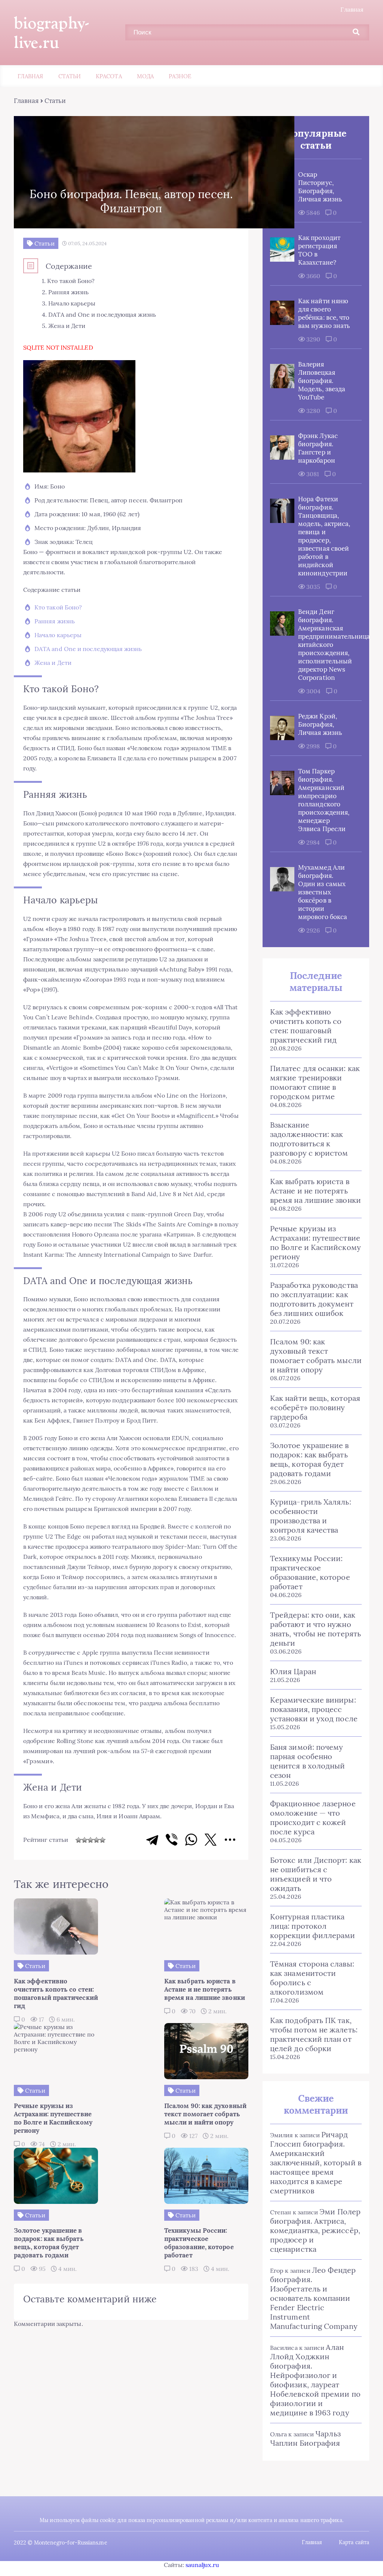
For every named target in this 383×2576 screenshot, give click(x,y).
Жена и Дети (53, 663)
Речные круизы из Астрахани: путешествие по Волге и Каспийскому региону (315, 1243)
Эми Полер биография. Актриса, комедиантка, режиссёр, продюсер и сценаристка (315, 2230)
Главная (352, 9)
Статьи (70, 76)
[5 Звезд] (102, 1840)
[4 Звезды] (96, 1840)
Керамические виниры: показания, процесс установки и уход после (314, 1709)
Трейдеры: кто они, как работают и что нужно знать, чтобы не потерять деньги (315, 1629)
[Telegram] (152, 1840)
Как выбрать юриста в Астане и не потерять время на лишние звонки (315, 1191)
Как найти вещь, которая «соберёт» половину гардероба (315, 1407)
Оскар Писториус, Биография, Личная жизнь (320, 187)
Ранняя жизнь (55, 621)
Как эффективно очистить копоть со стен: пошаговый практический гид (306, 1026)
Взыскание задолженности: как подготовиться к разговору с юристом (309, 1139)
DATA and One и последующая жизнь (88, 649)
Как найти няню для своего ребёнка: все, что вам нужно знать (324, 313)
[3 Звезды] (91, 1840)
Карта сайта (354, 2542)
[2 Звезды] (85, 1840)
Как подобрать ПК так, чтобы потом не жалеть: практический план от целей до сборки (314, 2034)
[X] (211, 1840)
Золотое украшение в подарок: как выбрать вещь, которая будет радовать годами (310, 1459)
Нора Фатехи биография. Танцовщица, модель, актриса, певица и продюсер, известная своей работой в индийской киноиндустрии (324, 536)
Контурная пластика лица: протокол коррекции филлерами (313, 1926)
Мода (145, 76)
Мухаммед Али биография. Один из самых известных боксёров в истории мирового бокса (323, 892)
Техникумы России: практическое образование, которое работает (310, 1572)
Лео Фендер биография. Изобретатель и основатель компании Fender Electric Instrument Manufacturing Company (314, 2298)
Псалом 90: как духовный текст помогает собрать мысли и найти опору (316, 1356)
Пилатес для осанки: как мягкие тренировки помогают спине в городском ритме (315, 1082)
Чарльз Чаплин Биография (305, 2438)
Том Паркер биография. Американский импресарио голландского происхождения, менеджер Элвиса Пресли (324, 800)
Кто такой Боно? (58, 607)
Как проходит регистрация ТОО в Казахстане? (319, 250)
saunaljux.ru (202, 2565)
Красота (109, 76)
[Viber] (172, 1840)
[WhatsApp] (191, 1840)
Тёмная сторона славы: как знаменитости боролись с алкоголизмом (312, 1978)
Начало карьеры (58, 635)
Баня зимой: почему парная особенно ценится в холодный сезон (307, 1761)
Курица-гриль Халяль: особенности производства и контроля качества (311, 1516)
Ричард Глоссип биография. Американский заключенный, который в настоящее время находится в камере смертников (316, 2163)
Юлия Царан (293, 1671)
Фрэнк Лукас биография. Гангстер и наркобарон (318, 448)
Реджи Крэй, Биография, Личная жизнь (320, 724)
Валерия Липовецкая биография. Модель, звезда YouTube (322, 381)
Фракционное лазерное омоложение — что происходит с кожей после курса (313, 1818)
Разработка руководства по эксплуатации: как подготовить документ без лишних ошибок (314, 1299)
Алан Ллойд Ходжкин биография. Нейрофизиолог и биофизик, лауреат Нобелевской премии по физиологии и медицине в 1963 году (315, 2380)
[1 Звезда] (79, 1840)
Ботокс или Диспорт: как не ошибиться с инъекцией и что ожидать (316, 1874)
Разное (180, 76)
